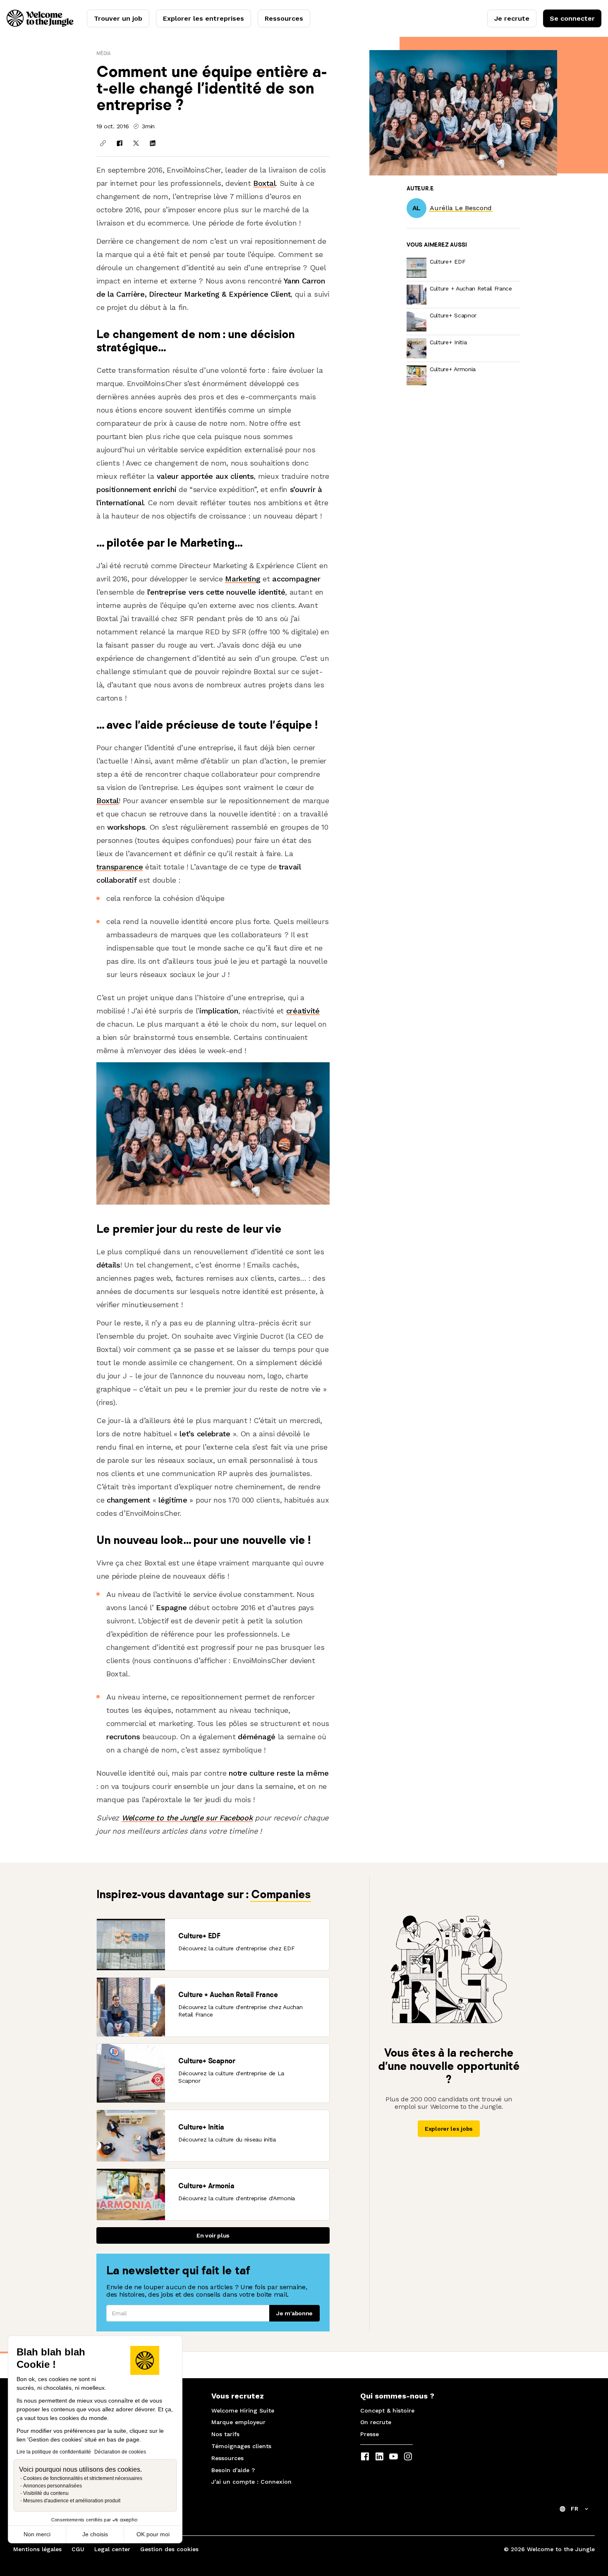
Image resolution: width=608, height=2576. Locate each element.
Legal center (112, 2549)
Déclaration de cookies (120, 2452)
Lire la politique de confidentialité (54, 2452)
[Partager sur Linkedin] (153, 143)
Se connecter (572, 18)
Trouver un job (118, 18)
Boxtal (264, 183)
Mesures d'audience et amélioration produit (72, 2501)
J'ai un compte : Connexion (251, 2482)
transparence (120, 867)
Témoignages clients (241, 2446)
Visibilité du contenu (46, 2493)
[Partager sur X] (136, 143)
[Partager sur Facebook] (120, 143)
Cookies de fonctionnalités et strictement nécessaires (83, 2478)
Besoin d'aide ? (233, 2470)
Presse (370, 2434)
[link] (461, 208)
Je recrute (512, 18)
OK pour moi (153, 2534)
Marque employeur (238, 2422)
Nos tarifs (225, 2434)
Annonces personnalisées (53, 2486)
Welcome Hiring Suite (243, 2410)
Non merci (37, 2534)
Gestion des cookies (169, 2549)
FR (574, 2509)
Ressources (284, 18)
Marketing (243, 579)
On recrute (376, 2422)
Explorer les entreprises (203, 18)
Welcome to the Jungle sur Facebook (187, 1818)
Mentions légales (37, 2549)
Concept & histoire (387, 2410)
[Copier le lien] (103, 143)
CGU (78, 2549)
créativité (303, 1011)
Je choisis (95, 2534)
